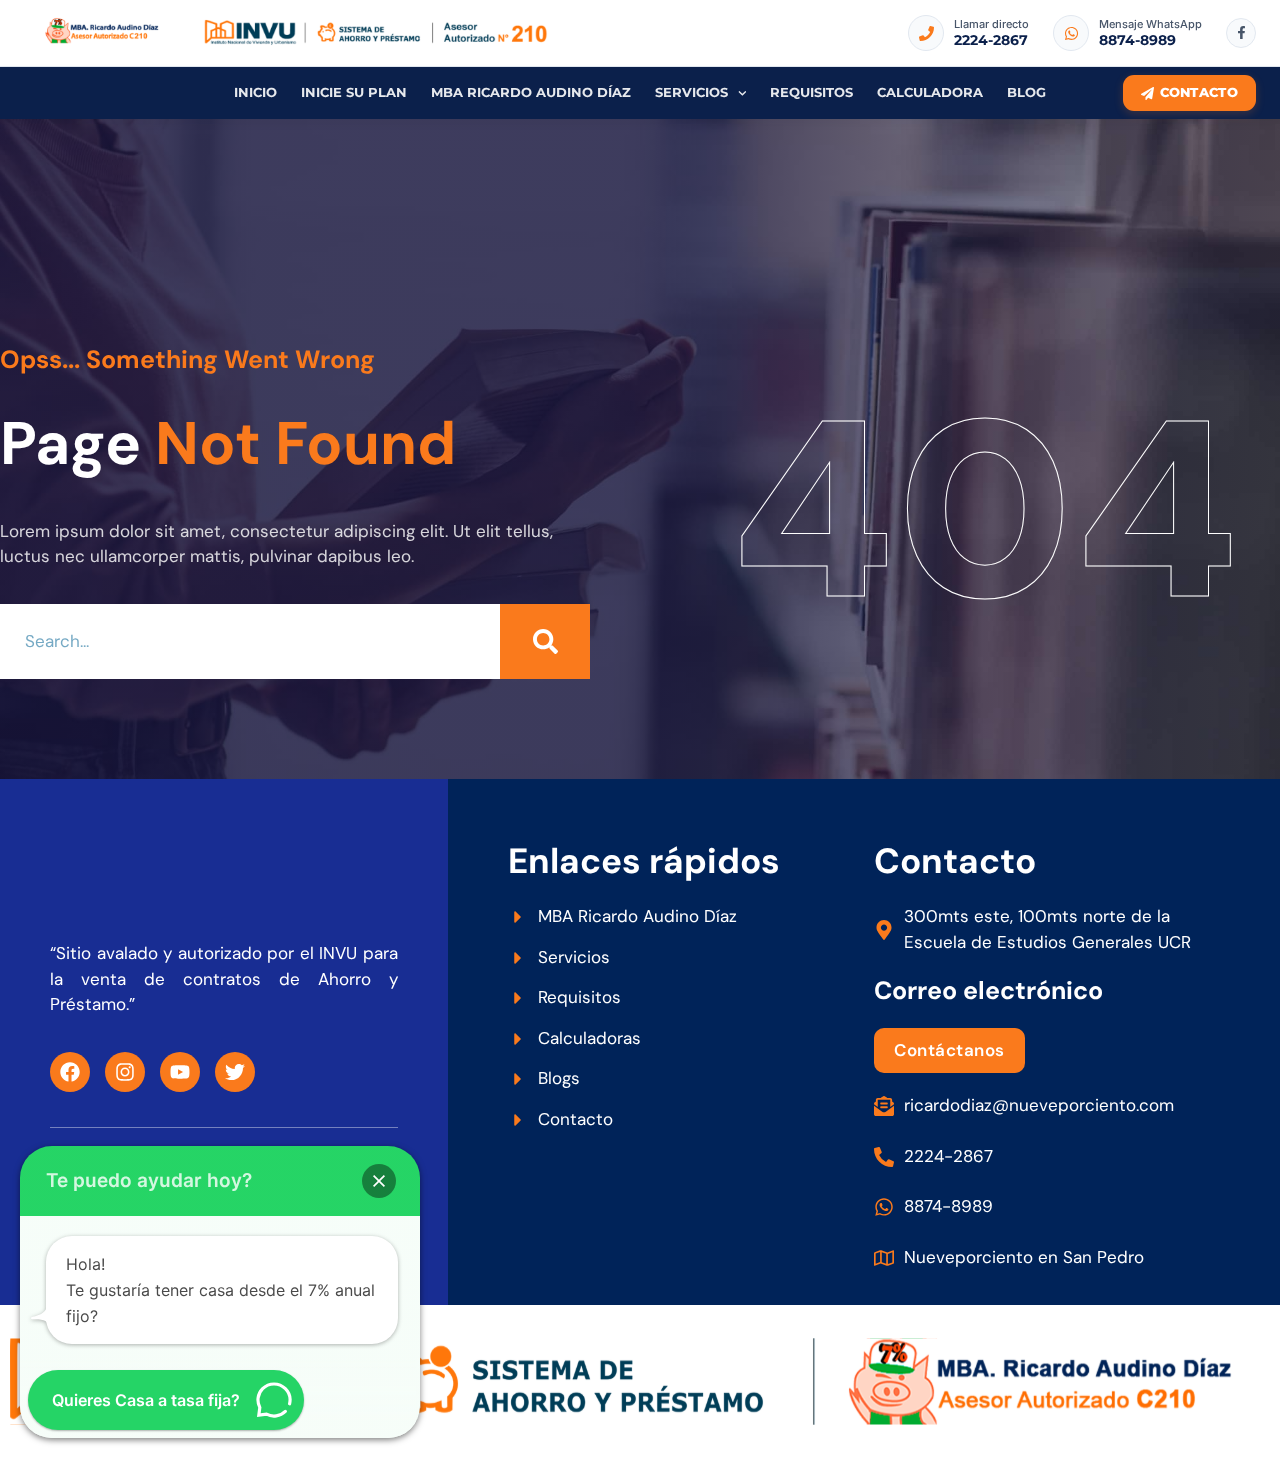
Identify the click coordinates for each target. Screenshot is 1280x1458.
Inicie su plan (354, 92)
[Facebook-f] (1241, 33)
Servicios (691, 92)
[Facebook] (70, 1072)
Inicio (255, 92)
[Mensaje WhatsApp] (1071, 33)
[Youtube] (180, 1072)
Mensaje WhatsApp (1150, 24)
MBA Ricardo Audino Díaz (531, 92)
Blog (1026, 92)
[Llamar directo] (926, 33)
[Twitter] (235, 1072)
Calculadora (930, 92)
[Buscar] (545, 641)
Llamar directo (991, 24)
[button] (379, 1181)
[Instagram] (125, 1072)
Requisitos (811, 92)
